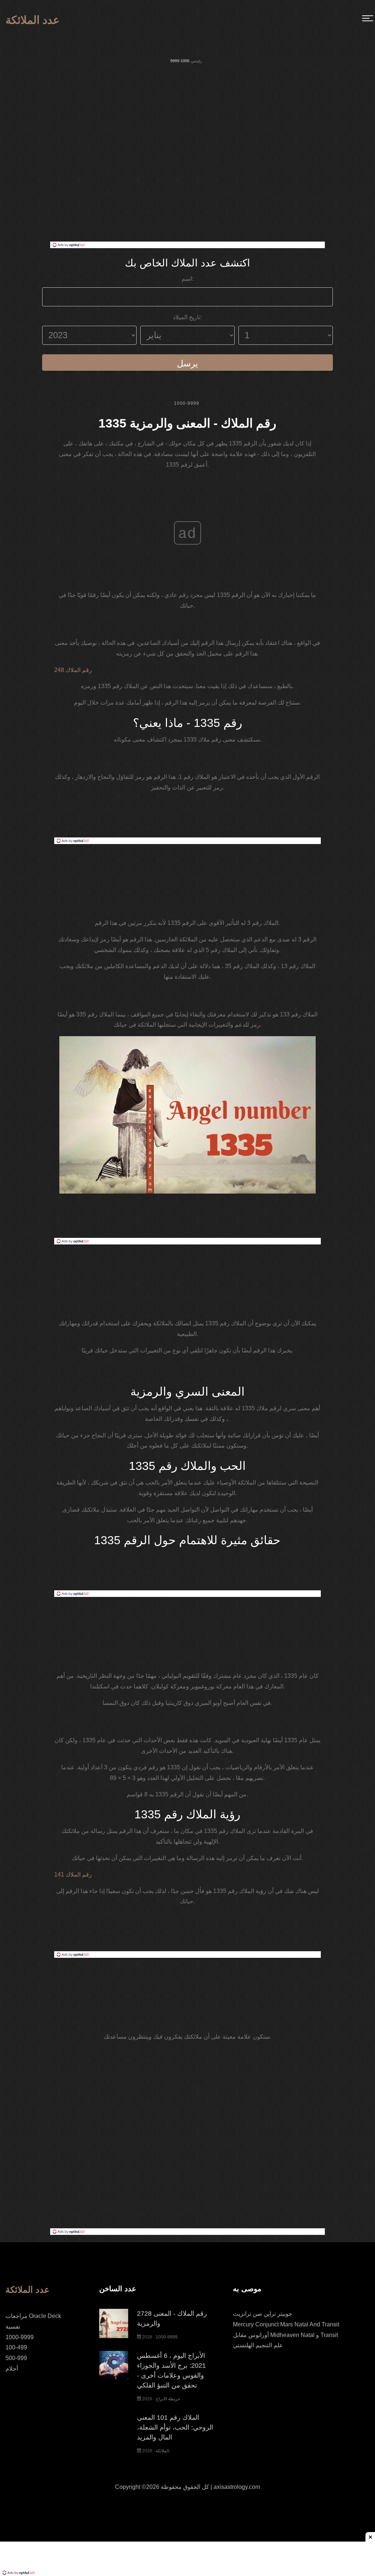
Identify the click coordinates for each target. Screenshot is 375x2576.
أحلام (12, 2369)
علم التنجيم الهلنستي (258, 2345)
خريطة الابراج (168, 2399)
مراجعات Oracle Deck (33, 2316)
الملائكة (162, 2451)
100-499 (16, 2347)
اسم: (187, 279)
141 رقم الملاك (73, 1875)
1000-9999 (187, 403)
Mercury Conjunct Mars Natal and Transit (286, 2324)
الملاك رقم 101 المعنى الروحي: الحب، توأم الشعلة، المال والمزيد (175, 2427)
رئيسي (196, 61)
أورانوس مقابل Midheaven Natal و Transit (285, 2335)
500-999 (16, 2358)
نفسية (13, 2327)
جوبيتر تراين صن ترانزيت (263, 2314)
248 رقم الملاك (73, 670)
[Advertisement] (187, 187)
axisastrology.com (237, 2487)
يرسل (187, 363)
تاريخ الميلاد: (187, 317)
